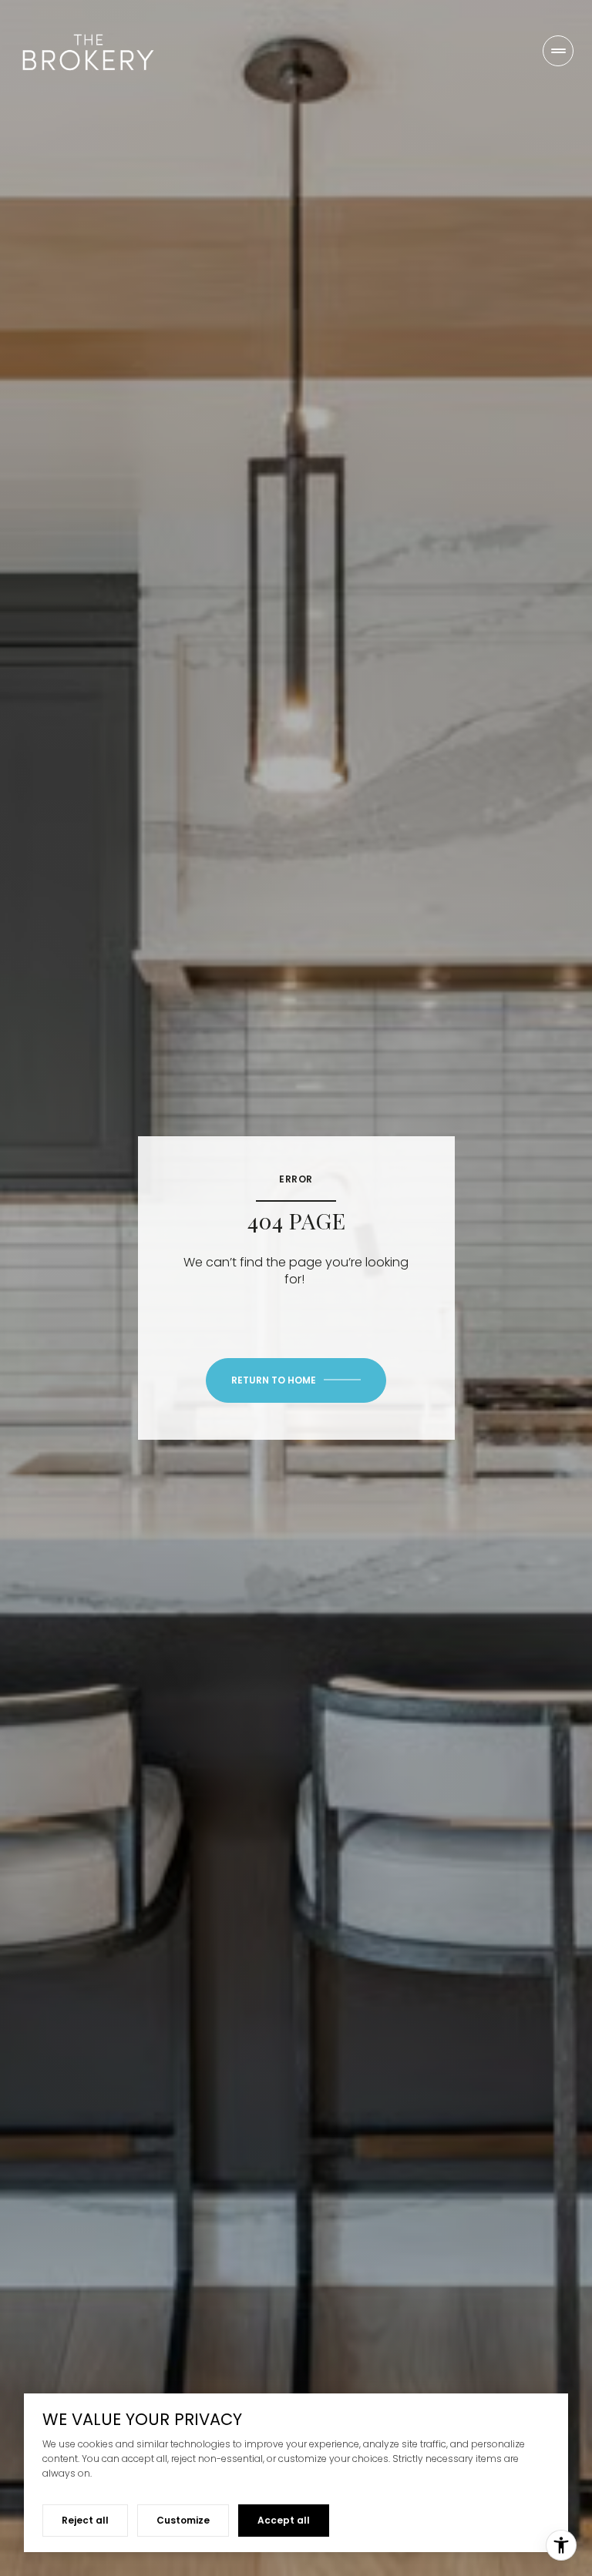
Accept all (284, 2520)
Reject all (85, 2520)
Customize (183, 2520)
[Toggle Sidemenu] (558, 51)
